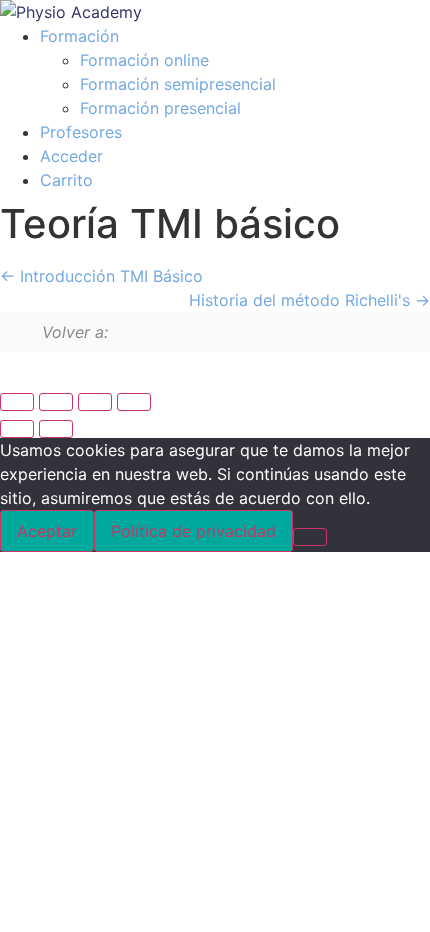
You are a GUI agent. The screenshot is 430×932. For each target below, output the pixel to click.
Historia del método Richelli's (302, 300)
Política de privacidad (193, 531)
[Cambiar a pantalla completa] (56, 402)
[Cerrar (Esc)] (134, 402)
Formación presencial (160, 108)
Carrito (66, 180)
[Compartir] (95, 402)
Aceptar (47, 531)
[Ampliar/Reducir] (17, 402)
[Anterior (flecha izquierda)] (17, 429)
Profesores (81, 132)
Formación (79, 36)
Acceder (71, 156)
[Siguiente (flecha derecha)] (56, 429)
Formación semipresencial (178, 84)
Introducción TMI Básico (109, 276)
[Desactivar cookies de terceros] (310, 537)
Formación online (144, 60)
